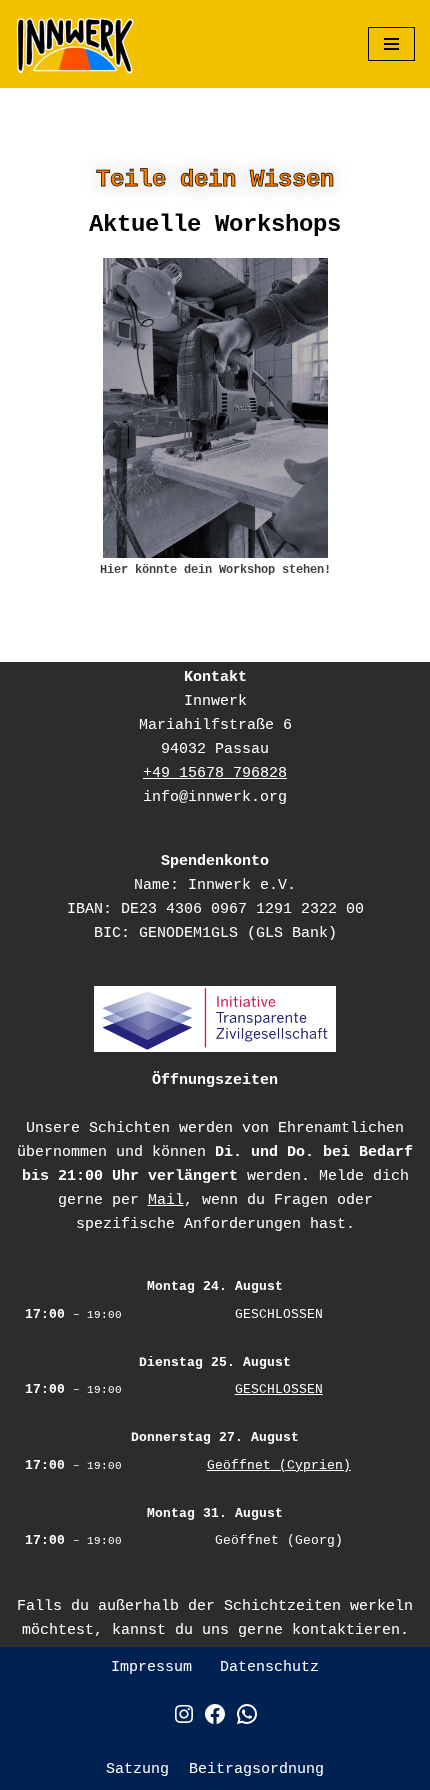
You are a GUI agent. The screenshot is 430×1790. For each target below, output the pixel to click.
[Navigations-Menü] (391, 44)
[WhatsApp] (247, 1722)
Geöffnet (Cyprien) (279, 1465)
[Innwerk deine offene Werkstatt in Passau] (75, 44)
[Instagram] (184, 1722)
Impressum (151, 1667)
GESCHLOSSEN (279, 1314)
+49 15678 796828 (215, 773)
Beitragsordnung (256, 1769)
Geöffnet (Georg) (279, 1540)
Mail (166, 1200)
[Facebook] (215, 1722)
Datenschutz (269, 1667)
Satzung (137, 1769)
